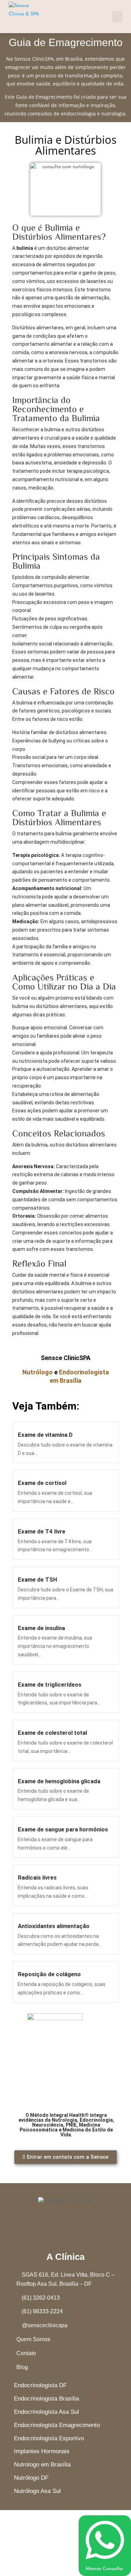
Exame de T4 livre (42, 1531)
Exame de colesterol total (52, 1733)
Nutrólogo (38, 1372)
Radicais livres (37, 1877)
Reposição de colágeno (49, 1974)
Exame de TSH (37, 1580)
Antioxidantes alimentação (54, 1926)
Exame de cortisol (42, 1483)
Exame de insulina (41, 1628)
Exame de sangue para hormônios (63, 1829)
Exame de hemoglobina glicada (59, 1781)
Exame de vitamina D (45, 1435)
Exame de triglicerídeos (50, 1685)
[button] (117, 17)
